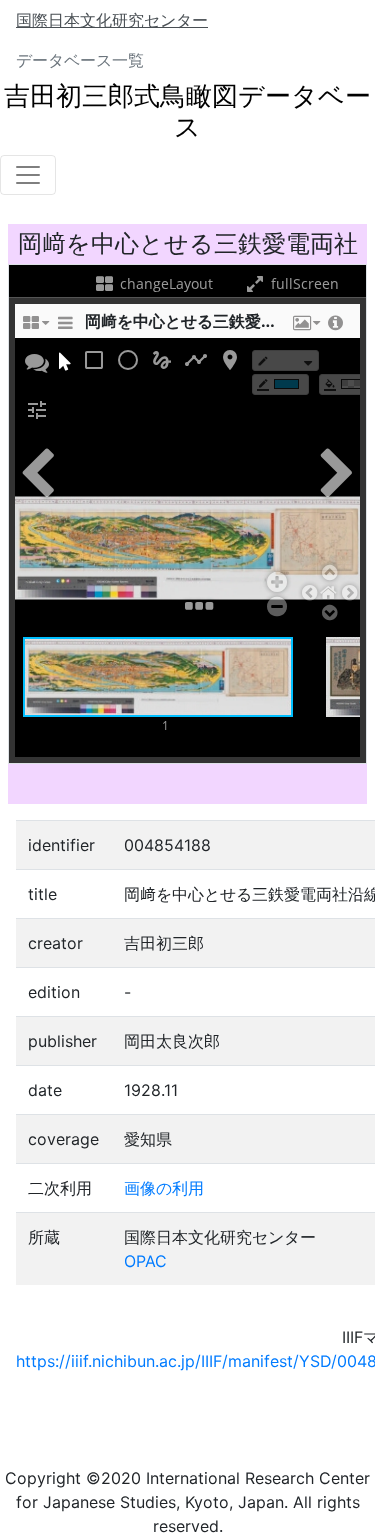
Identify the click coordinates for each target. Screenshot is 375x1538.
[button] (305, 328)
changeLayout (164, 283)
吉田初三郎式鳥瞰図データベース (187, 111)
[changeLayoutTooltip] (35, 328)
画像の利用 (164, 1188)
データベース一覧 (80, 60)
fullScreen (303, 283)
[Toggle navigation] (28, 175)
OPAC (145, 1261)
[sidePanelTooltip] (65, 328)
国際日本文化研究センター (112, 20)
